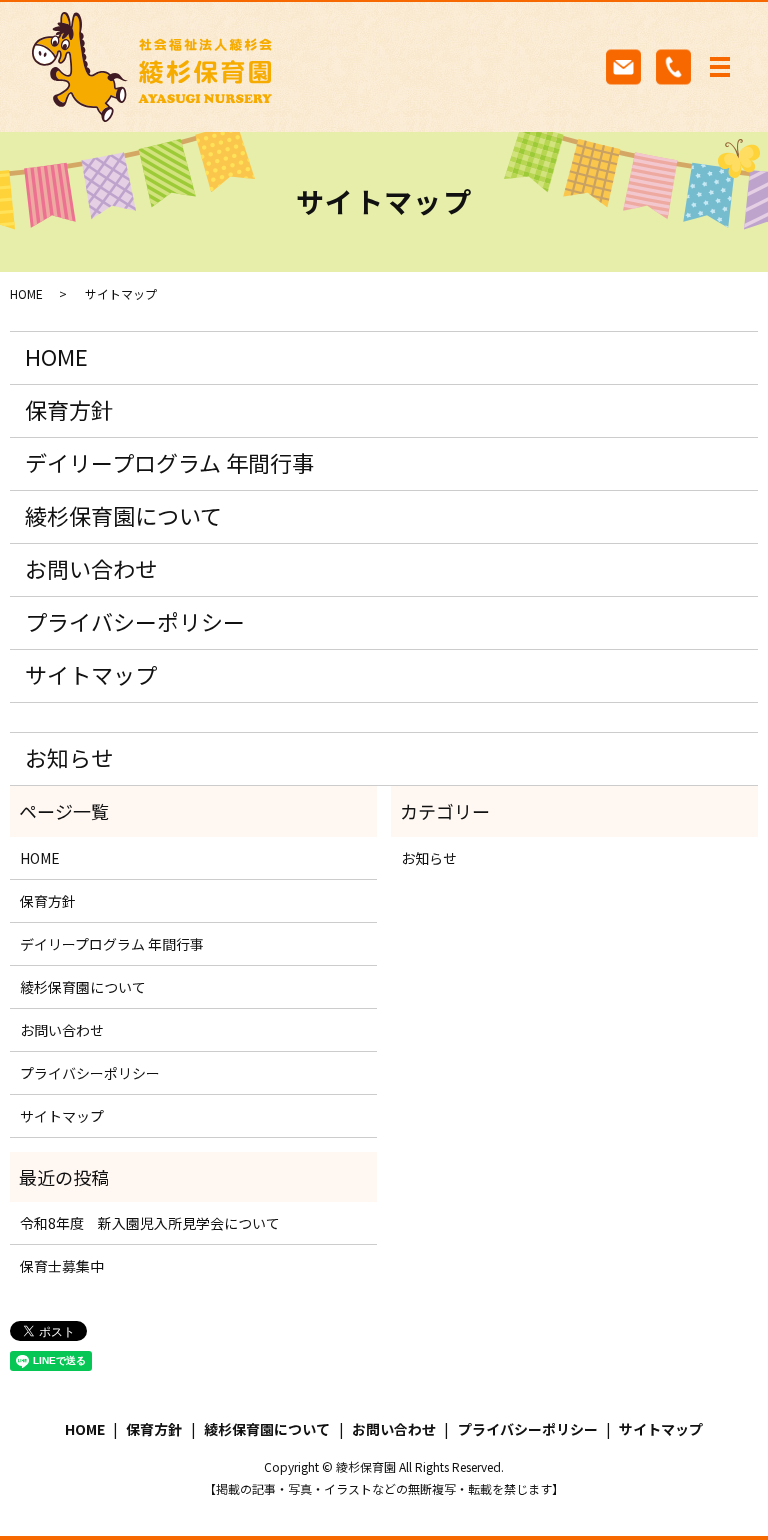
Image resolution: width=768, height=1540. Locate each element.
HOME (26, 293)
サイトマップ (91, 674)
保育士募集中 (62, 1266)
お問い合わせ (91, 568)
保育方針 (69, 409)
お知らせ (69, 757)
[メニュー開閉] (720, 67)
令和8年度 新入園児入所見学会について (150, 1223)
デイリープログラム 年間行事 (169, 462)
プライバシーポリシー (135, 621)
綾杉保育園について (123, 515)
